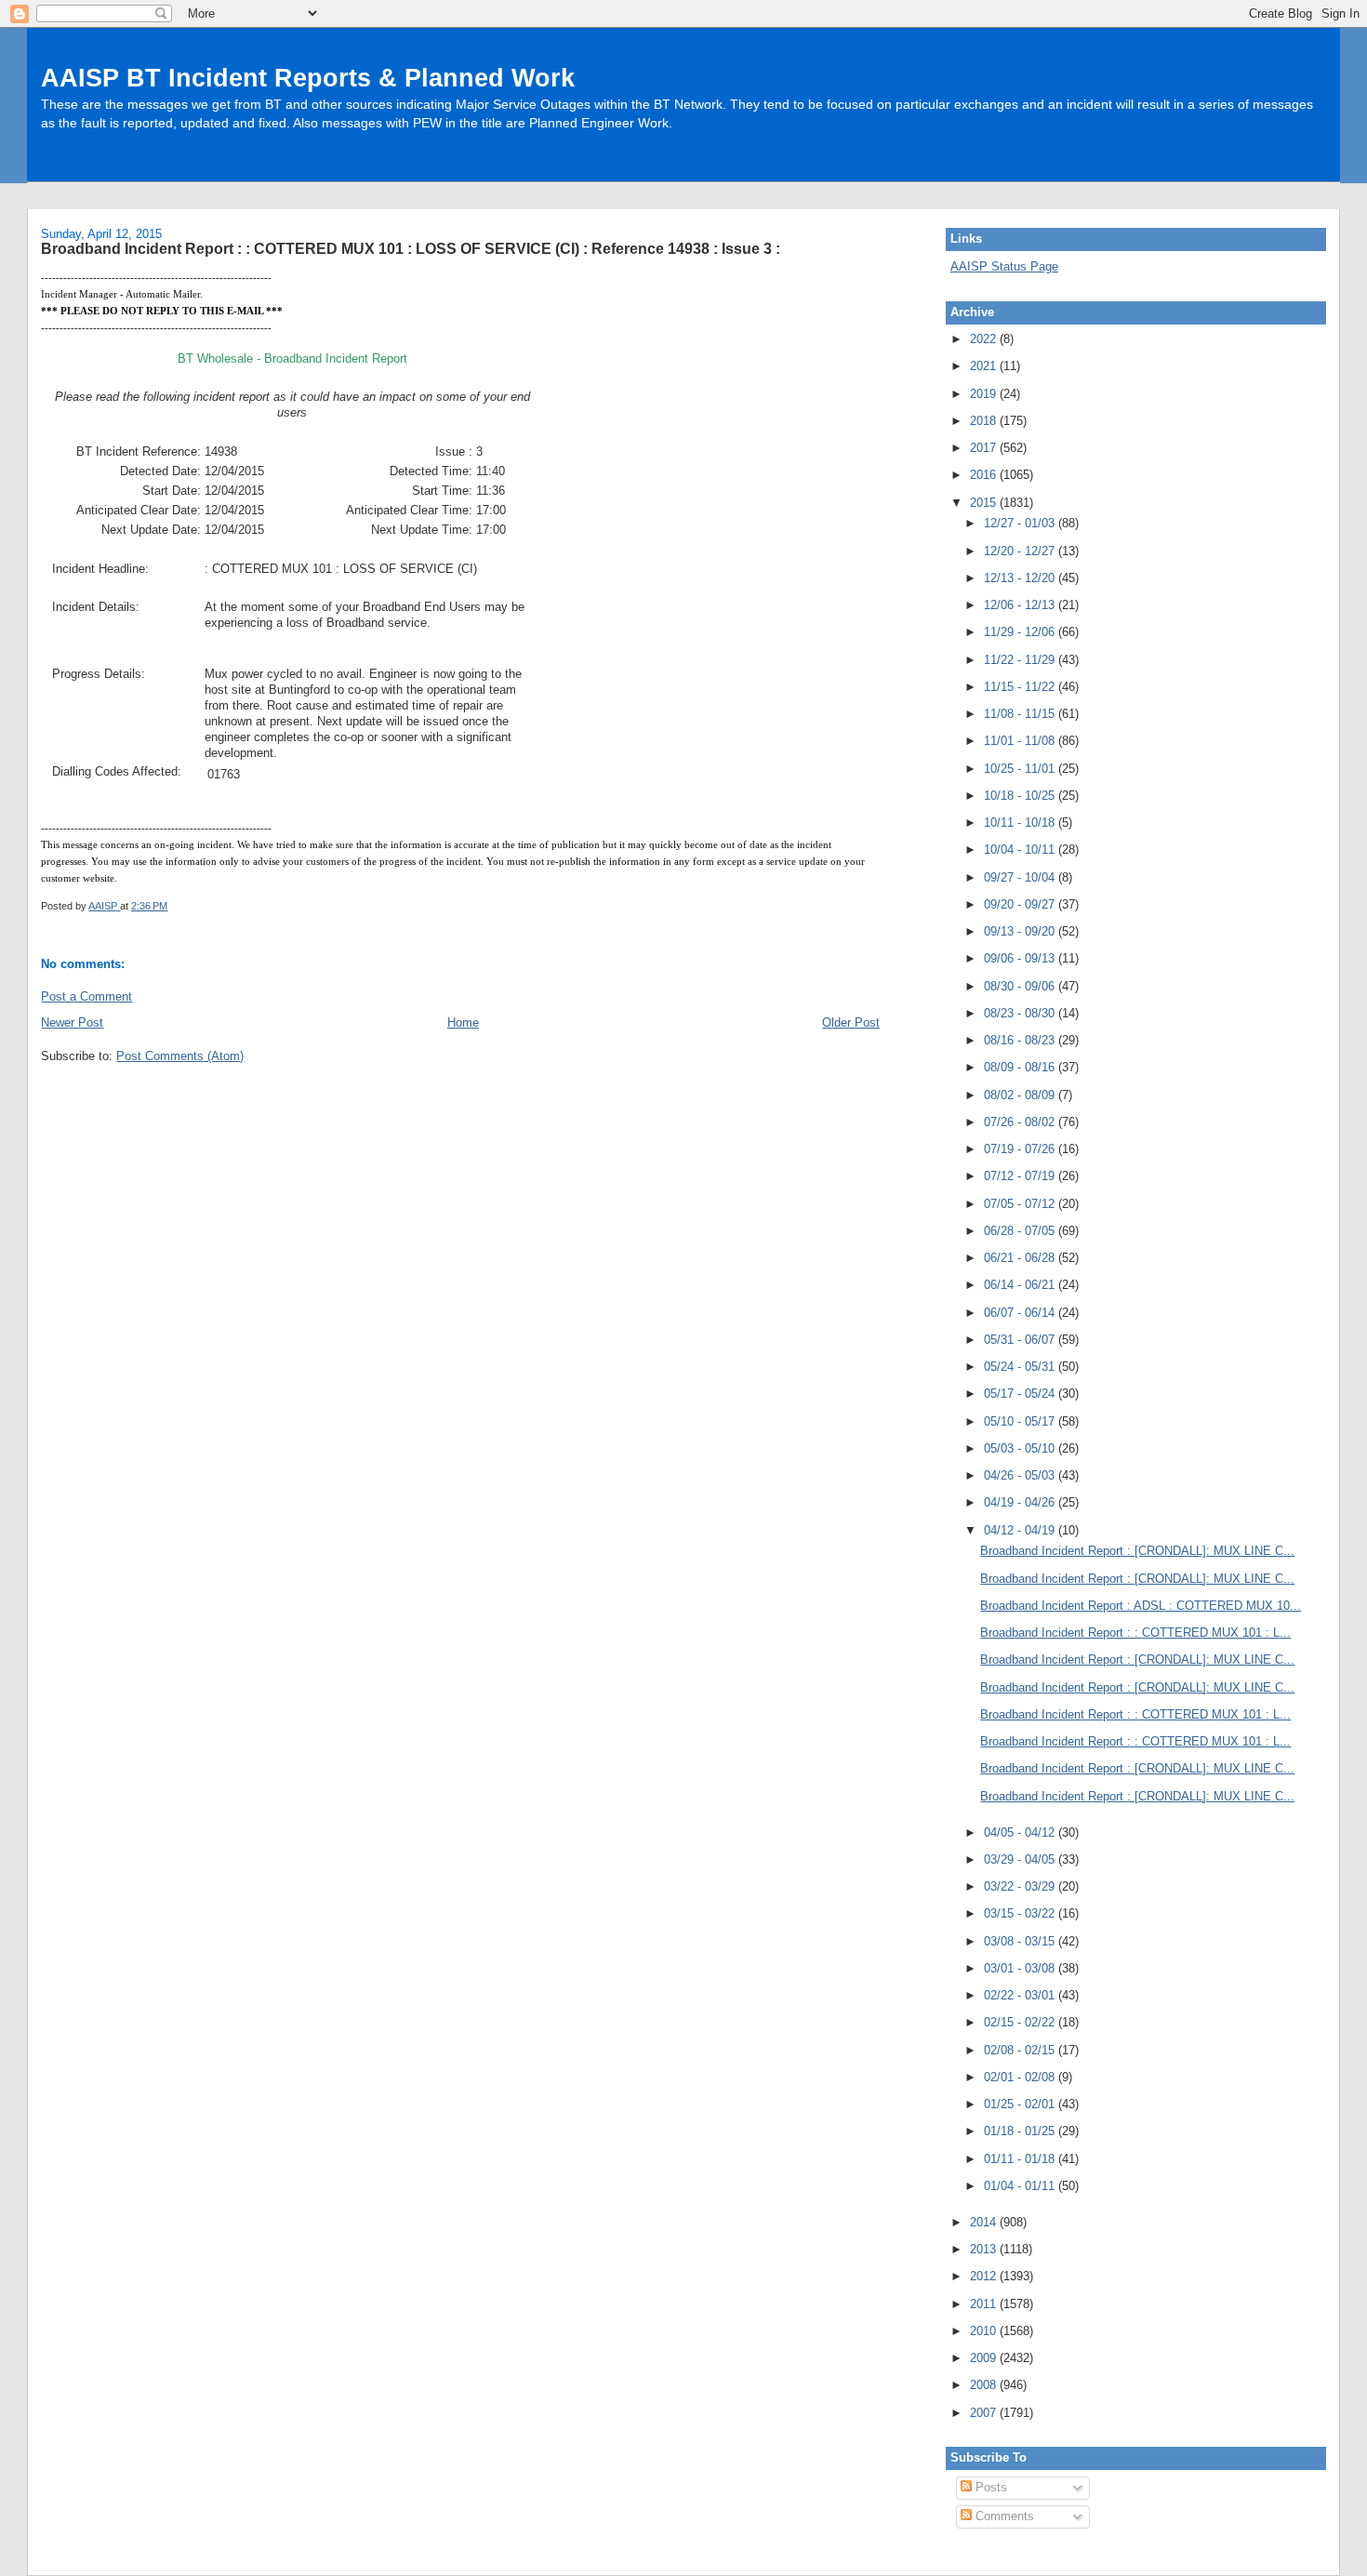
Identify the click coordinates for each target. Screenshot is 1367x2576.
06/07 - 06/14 (1021, 1313)
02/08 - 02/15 (1021, 2050)
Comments (1003, 2516)
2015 (985, 503)
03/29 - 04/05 (1021, 1859)
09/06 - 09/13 (1021, 958)
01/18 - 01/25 (1021, 2131)
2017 (985, 448)
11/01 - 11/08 (1021, 741)
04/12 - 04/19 (1021, 1530)
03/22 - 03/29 (1021, 1886)
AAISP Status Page (1004, 266)
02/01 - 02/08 (1021, 2077)
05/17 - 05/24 (1021, 1394)
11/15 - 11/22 (1021, 687)
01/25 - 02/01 (1021, 2104)
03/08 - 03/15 (1021, 1941)
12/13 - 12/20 (1021, 578)
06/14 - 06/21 (1021, 1285)
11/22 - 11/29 (1021, 660)
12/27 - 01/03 (1021, 523)
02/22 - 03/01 (1021, 1995)
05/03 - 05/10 (1021, 1448)
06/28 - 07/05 (1021, 1231)
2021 (985, 366)
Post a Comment (86, 996)
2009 (985, 2358)
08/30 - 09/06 (1021, 986)
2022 (985, 339)
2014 (985, 2222)
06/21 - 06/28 (1021, 1258)
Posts (989, 2487)
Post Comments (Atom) (180, 1056)
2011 (985, 2304)
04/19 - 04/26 (1021, 1502)
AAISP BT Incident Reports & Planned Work (308, 78)
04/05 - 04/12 (1021, 1832)
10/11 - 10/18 (1021, 823)
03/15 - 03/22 (1021, 1913)
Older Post (851, 1022)
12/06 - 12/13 (1021, 605)
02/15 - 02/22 (1021, 2022)
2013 (985, 2249)
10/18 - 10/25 (1021, 796)
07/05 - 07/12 (1021, 1204)
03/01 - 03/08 (1021, 1968)
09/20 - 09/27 (1021, 904)
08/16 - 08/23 (1021, 1040)
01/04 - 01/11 (1021, 2186)
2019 (985, 394)
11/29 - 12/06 (1021, 632)
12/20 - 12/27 (1021, 551)
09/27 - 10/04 (1021, 877)
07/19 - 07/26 (1021, 1149)
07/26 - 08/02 (1021, 1122)
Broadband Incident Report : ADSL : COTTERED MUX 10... (1141, 1606)
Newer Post (72, 1022)
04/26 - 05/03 (1021, 1475)
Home (463, 1022)
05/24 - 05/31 (1021, 1367)
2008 (985, 2385)
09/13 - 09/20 (1021, 931)
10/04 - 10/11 (1021, 850)
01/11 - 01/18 (1021, 2159)
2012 (985, 2276)
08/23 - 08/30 (1021, 1013)
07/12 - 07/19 (1021, 1176)
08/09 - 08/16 (1021, 1067)
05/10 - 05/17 (1021, 1421)
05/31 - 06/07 (1021, 1340)
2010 (985, 2331)
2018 (985, 421)
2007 (985, 2413)
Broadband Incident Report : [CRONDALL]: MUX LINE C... (1137, 1551)
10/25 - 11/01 (1021, 769)
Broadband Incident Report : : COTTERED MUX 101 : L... (1135, 1633)
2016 (985, 475)
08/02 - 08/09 (1021, 1095)
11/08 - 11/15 (1021, 714)
